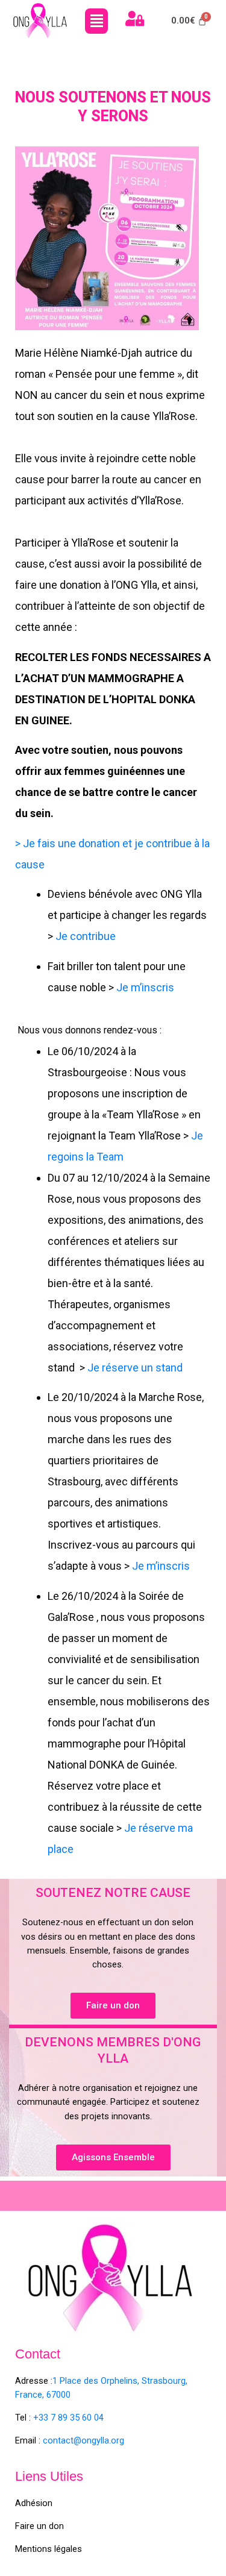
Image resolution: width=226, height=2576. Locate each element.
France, (30, 2395)
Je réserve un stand (135, 1368)
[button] (96, 21)
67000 (57, 2395)
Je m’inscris (145, 987)
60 (86, 2418)
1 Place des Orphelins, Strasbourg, (120, 2381)
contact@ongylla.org (83, 2440)
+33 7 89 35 (56, 2418)
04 (98, 2418)
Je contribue (84, 936)
